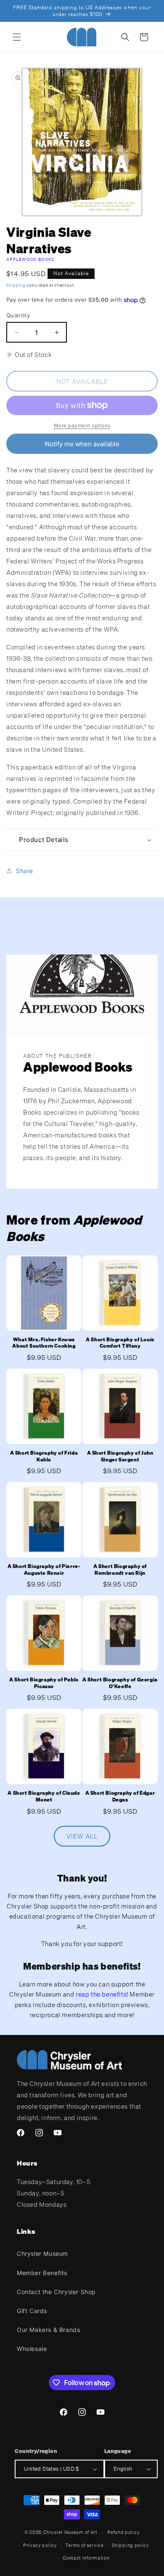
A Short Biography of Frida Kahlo (44, 1456)
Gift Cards (32, 2311)
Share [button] (25, 871)
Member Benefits (42, 2273)
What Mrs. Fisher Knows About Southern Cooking (44, 1343)
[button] (17, 37)
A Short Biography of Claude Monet (44, 1796)
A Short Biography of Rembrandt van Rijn (120, 1569)
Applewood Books (30, 259)
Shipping (16, 285)
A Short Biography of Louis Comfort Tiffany (120, 1343)
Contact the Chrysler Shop (56, 2292)
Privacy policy (40, 2545)
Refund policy (123, 2532)
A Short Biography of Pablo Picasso (44, 1683)
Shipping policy (131, 2545)
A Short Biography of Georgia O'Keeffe (120, 1683)
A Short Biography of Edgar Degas (120, 1796)
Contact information (86, 2558)
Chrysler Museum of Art (70, 2532)
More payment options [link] (82, 425)
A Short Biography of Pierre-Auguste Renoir (44, 1569)
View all (82, 1836)
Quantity (18, 315)
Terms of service (84, 2545)
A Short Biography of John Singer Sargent (120, 1456)
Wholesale (32, 2349)
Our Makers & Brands (48, 2330)
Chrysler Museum (42, 2253)
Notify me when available (82, 444)
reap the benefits (101, 1994)
